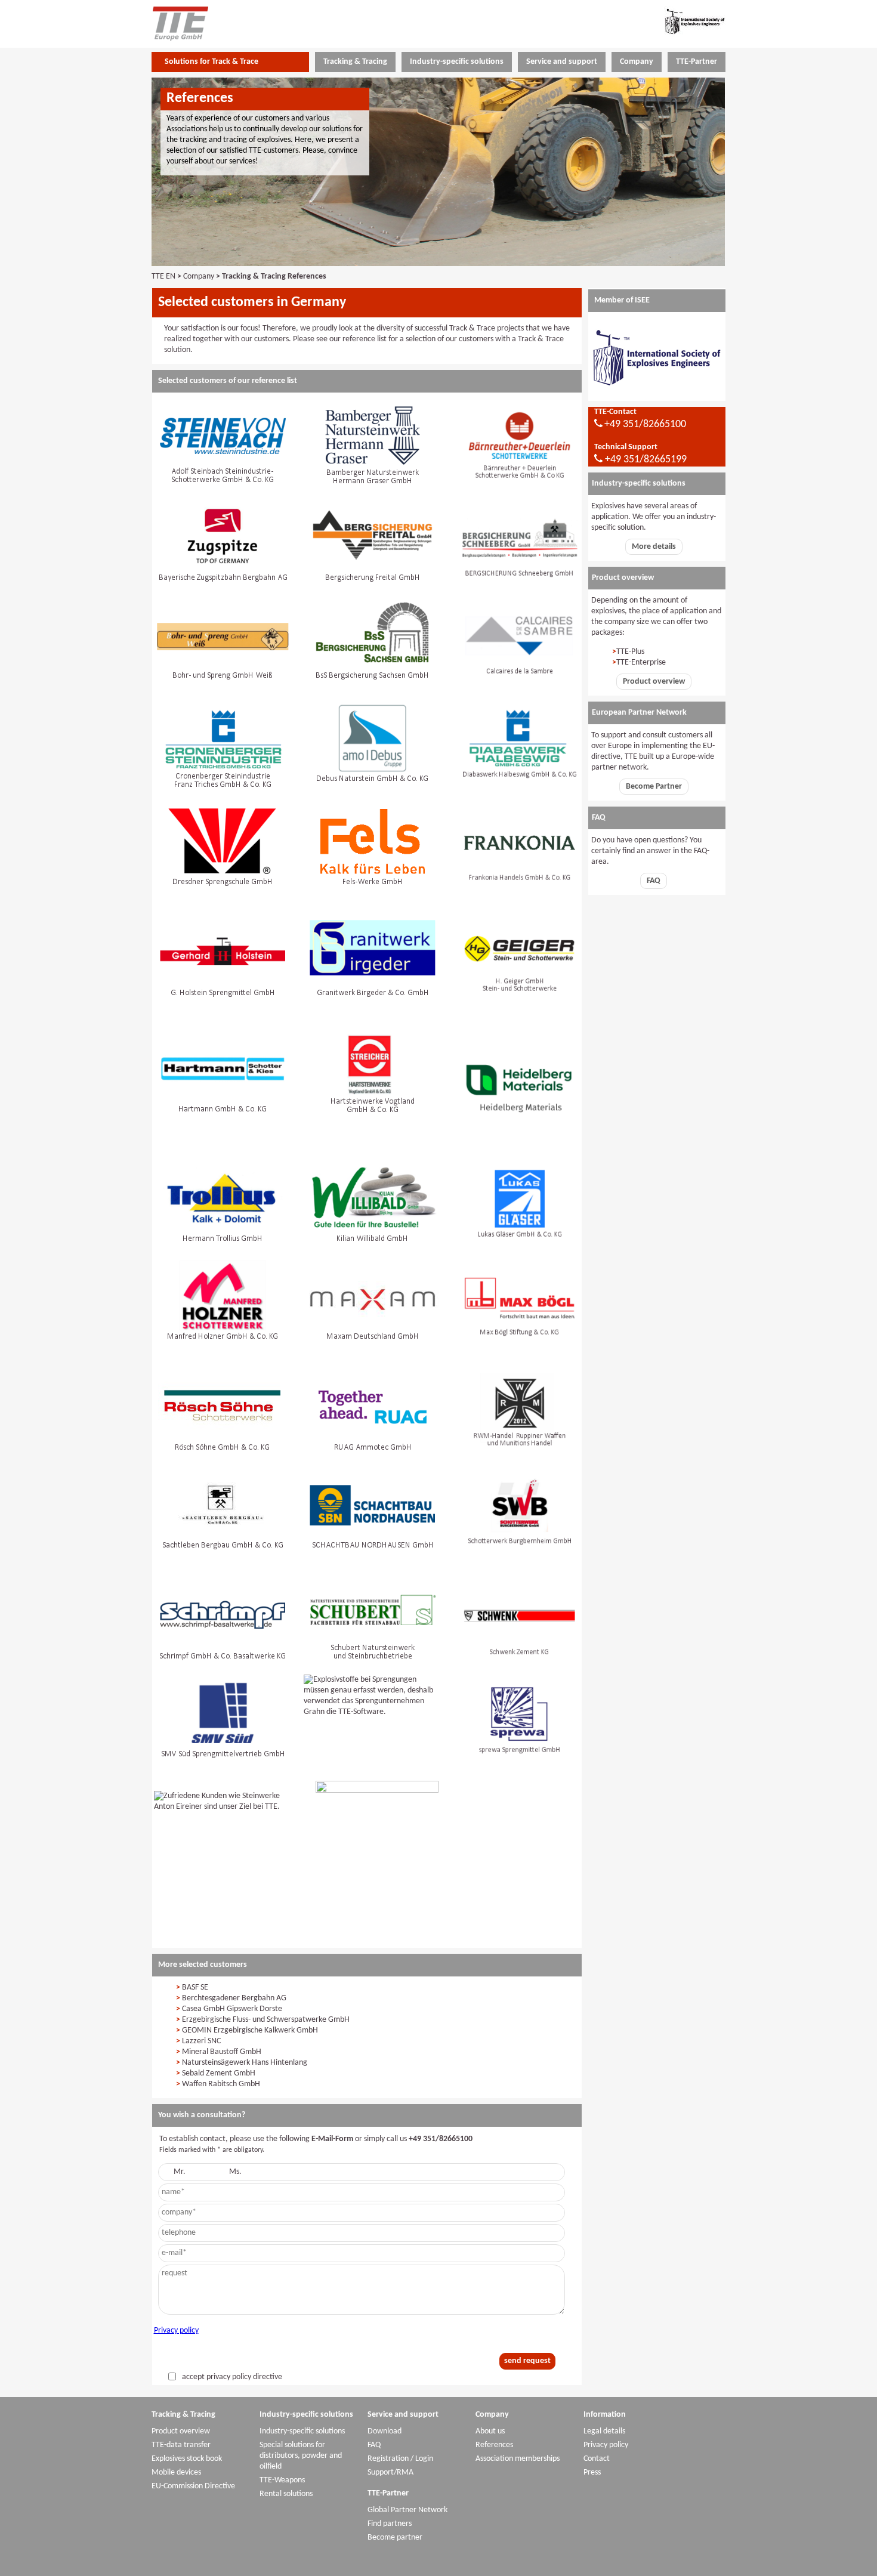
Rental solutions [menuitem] (286, 2494)
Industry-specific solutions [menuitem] (457, 62)
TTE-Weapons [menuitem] (282, 2480)
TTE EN (163, 277)
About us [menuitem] (490, 2431)
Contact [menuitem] (597, 2459)
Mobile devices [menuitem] (176, 2472)
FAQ (654, 881)
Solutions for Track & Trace (211, 62)
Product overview (654, 682)
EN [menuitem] (459, 22)
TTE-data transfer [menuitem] (181, 2445)
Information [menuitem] (605, 2415)
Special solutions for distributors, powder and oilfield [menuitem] (301, 2456)
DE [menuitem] (437, 22)
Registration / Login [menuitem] (400, 2459)
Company (199, 277)
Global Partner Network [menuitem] (407, 2510)
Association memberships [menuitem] (518, 2459)
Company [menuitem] (637, 62)
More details (654, 547)
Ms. (235, 2172)
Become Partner (654, 787)
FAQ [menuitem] (374, 2445)
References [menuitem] (494, 2445)
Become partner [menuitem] (395, 2538)
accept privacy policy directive (232, 2377)
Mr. (180, 2172)
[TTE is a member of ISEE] (657, 395)
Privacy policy (176, 2331)
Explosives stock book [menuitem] (187, 2459)
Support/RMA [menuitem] (390, 2472)
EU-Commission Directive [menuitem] (193, 2486)
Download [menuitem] (385, 2431)
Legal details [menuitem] (604, 2431)
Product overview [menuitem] (181, 2431)
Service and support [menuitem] (562, 62)
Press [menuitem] (592, 2472)
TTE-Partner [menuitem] (697, 62)
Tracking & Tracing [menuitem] (355, 62)
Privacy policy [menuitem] (606, 2445)
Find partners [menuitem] (390, 2524)
